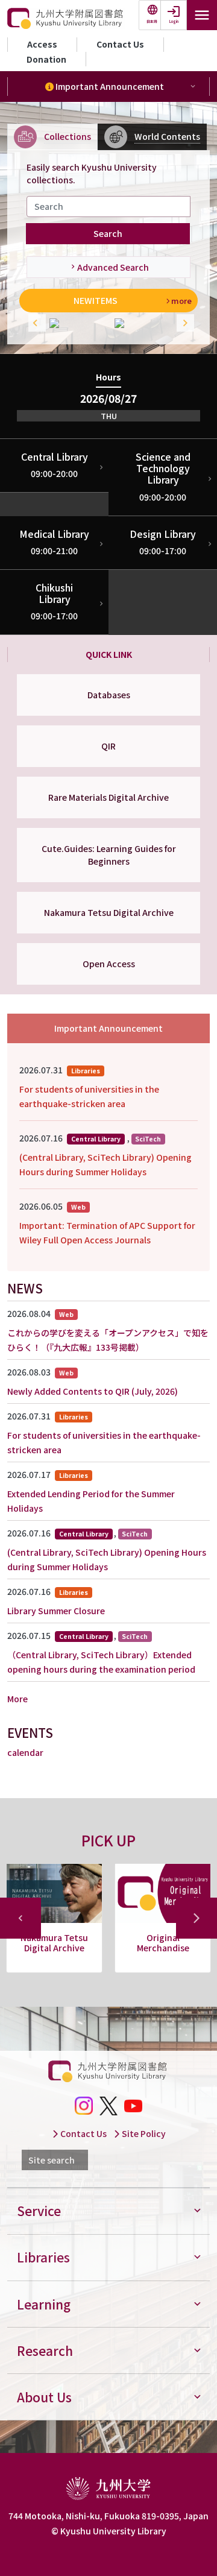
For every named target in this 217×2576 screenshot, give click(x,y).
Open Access (109, 964)
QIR (108, 746)
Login (174, 21)
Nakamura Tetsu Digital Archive (109, 912)
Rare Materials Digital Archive (108, 797)
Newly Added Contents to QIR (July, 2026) (93, 1391)
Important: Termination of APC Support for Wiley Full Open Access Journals (107, 1233)
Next (183, 323)
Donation (46, 59)
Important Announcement (109, 86)
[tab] (52, 137)
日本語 (152, 21)
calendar (25, 1752)
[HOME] (66, 19)
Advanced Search (113, 267)
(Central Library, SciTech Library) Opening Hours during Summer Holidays (105, 1164)
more (181, 301)
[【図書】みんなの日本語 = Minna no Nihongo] (76, 323)
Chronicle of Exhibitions (163, 1943)
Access (42, 44)
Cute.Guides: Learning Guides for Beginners (109, 855)
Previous (34, 323)
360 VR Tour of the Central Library (55, 1943)
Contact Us (120, 44)
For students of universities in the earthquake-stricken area (89, 1096)
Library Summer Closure (56, 1611)
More (17, 1699)
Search (108, 233)
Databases (109, 695)
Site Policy (143, 2133)
